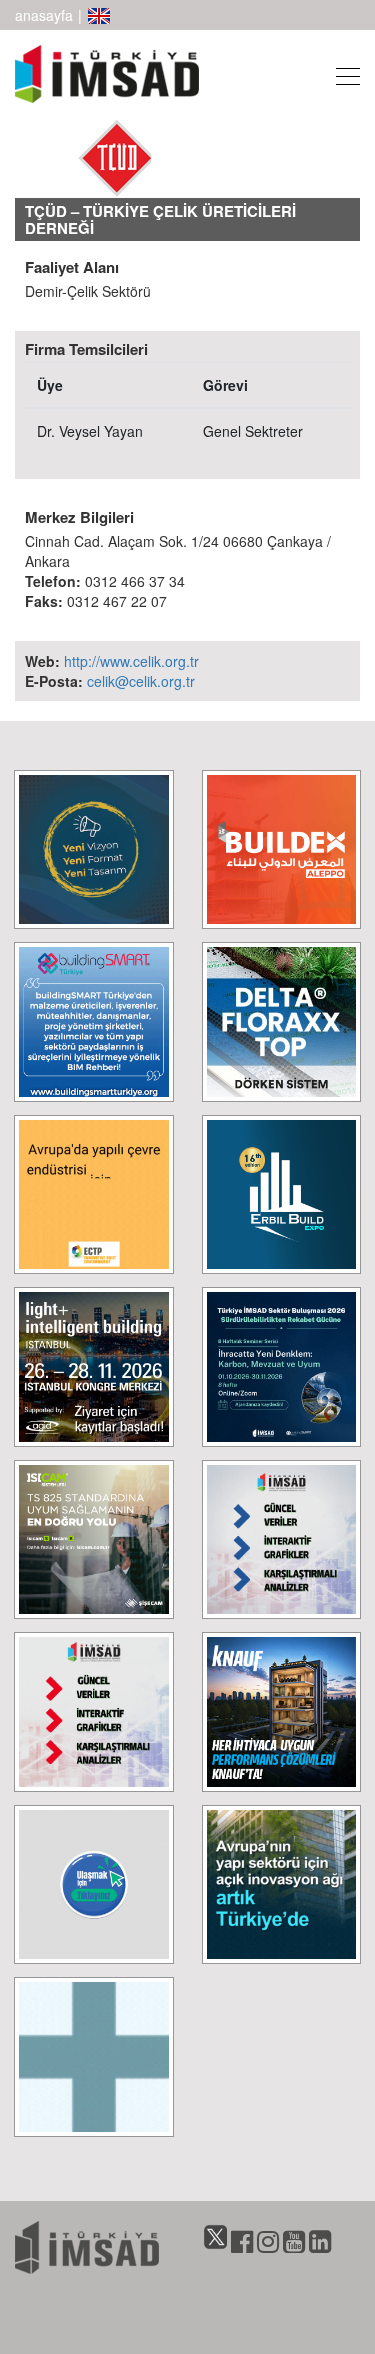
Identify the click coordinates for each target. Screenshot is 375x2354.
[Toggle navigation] (342, 73)
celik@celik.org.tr (141, 681)
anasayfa (44, 15)
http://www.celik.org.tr (131, 661)
